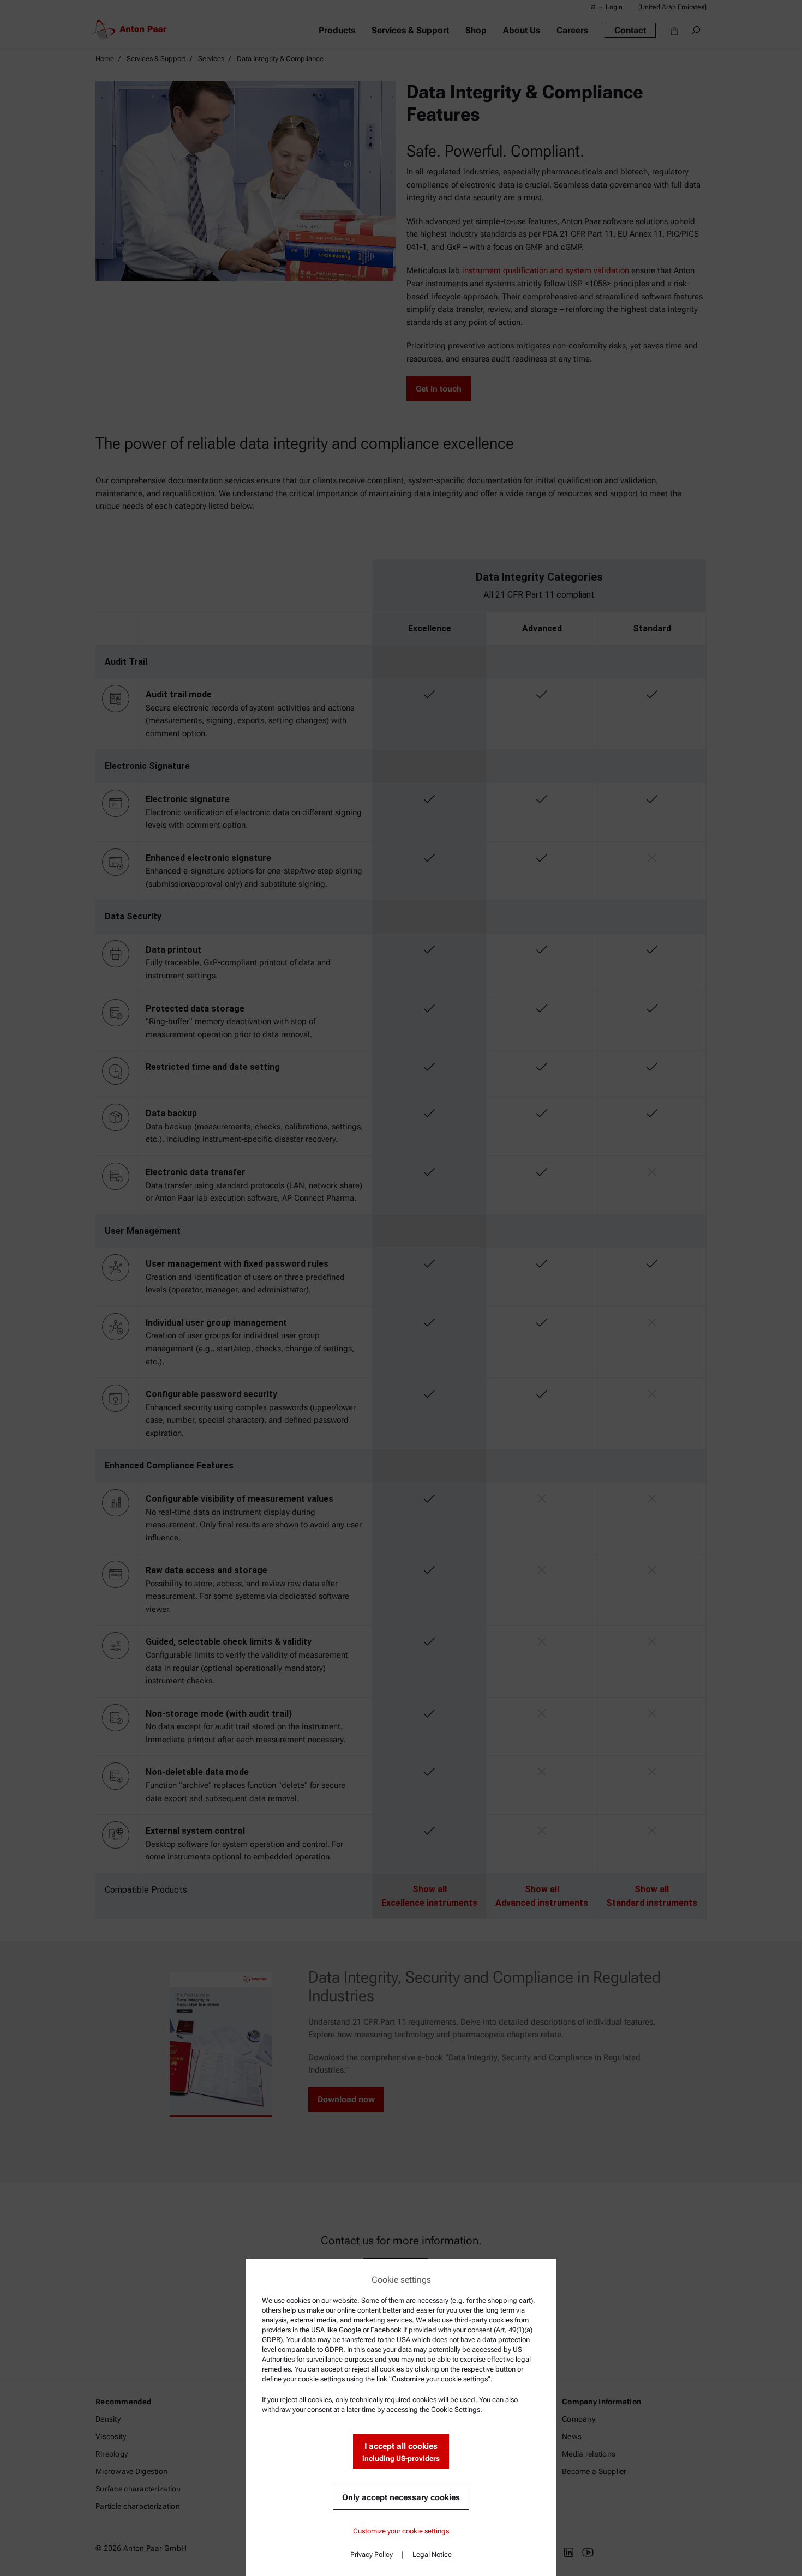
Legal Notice (432, 2554)
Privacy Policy (372, 2554)
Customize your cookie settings (401, 2531)
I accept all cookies (401, 2452)
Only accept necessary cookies (401, 2497)
